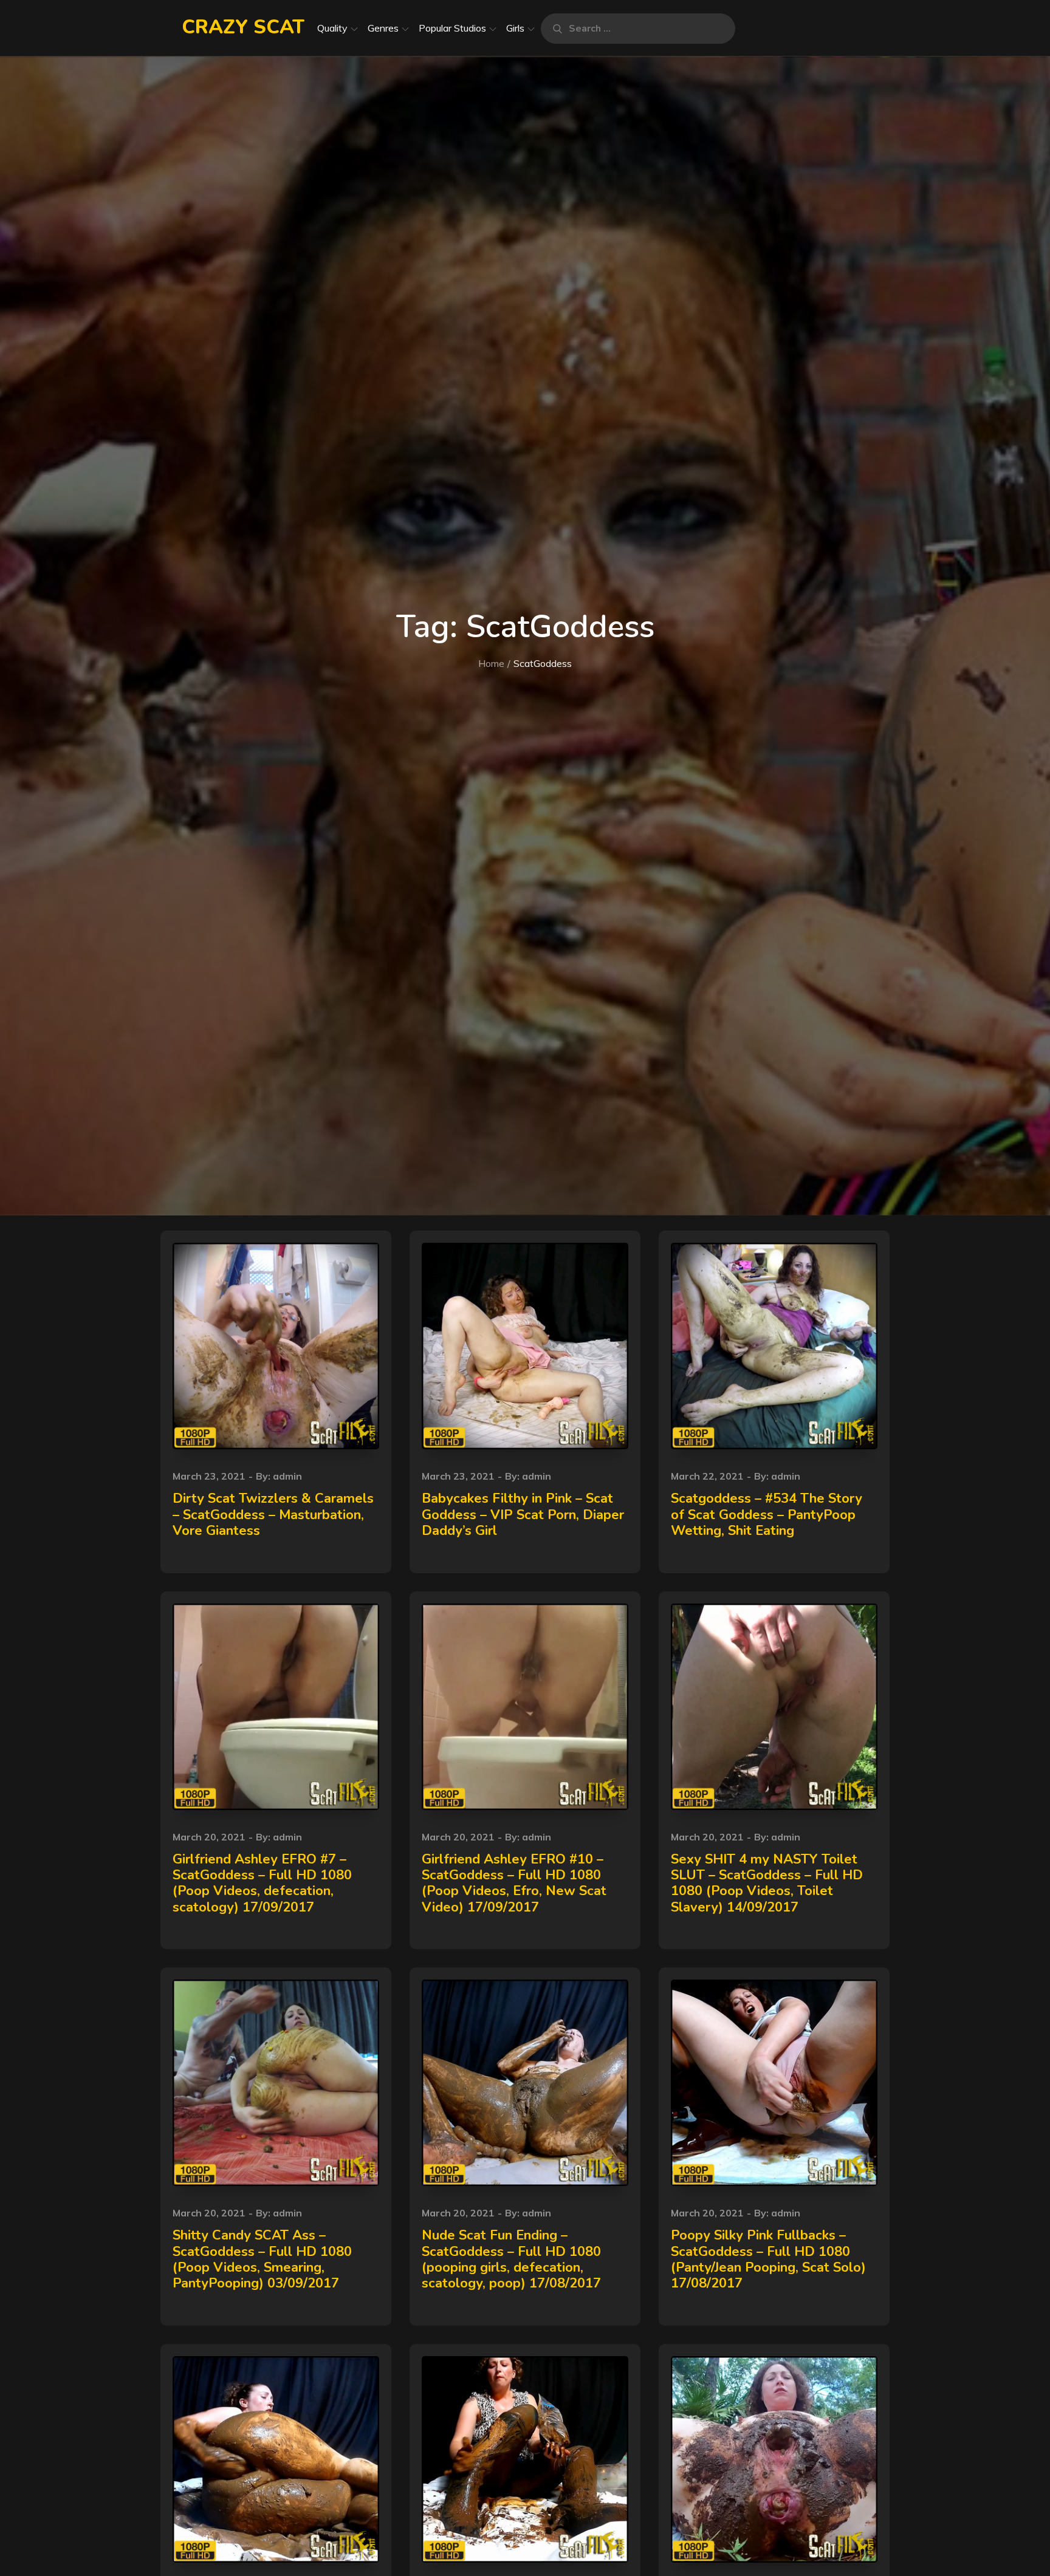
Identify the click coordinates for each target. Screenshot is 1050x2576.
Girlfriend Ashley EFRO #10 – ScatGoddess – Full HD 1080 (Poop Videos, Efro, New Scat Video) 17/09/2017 (514, 1883)
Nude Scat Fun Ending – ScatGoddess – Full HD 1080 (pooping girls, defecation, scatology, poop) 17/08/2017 (511, 2259)
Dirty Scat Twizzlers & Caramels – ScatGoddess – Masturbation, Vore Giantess (273, 1515)
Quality (332, 28)
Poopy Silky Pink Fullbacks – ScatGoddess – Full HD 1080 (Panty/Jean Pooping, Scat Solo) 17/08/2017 (768, 2259)
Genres (383, 28)
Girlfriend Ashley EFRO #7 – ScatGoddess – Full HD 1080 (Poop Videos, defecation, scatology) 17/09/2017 (262, 1883)
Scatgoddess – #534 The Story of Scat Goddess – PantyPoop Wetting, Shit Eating (767, 1515)
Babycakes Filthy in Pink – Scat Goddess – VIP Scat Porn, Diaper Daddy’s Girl (523, 1515)
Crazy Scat (243, 27)
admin (287, 1476)
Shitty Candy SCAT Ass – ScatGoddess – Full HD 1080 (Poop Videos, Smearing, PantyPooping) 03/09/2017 (262, 2259)
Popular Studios (452, 28)
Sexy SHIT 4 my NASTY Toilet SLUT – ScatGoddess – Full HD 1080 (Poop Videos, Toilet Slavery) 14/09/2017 (767, 1883)
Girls (515, 28)
